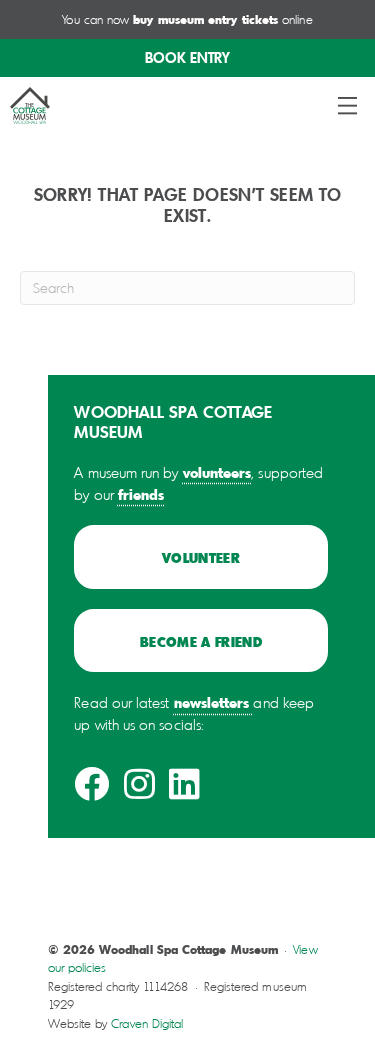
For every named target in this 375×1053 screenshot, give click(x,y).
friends (141, 494)
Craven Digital (147, 1023)
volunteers (217, 472)
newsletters (212, 702)
